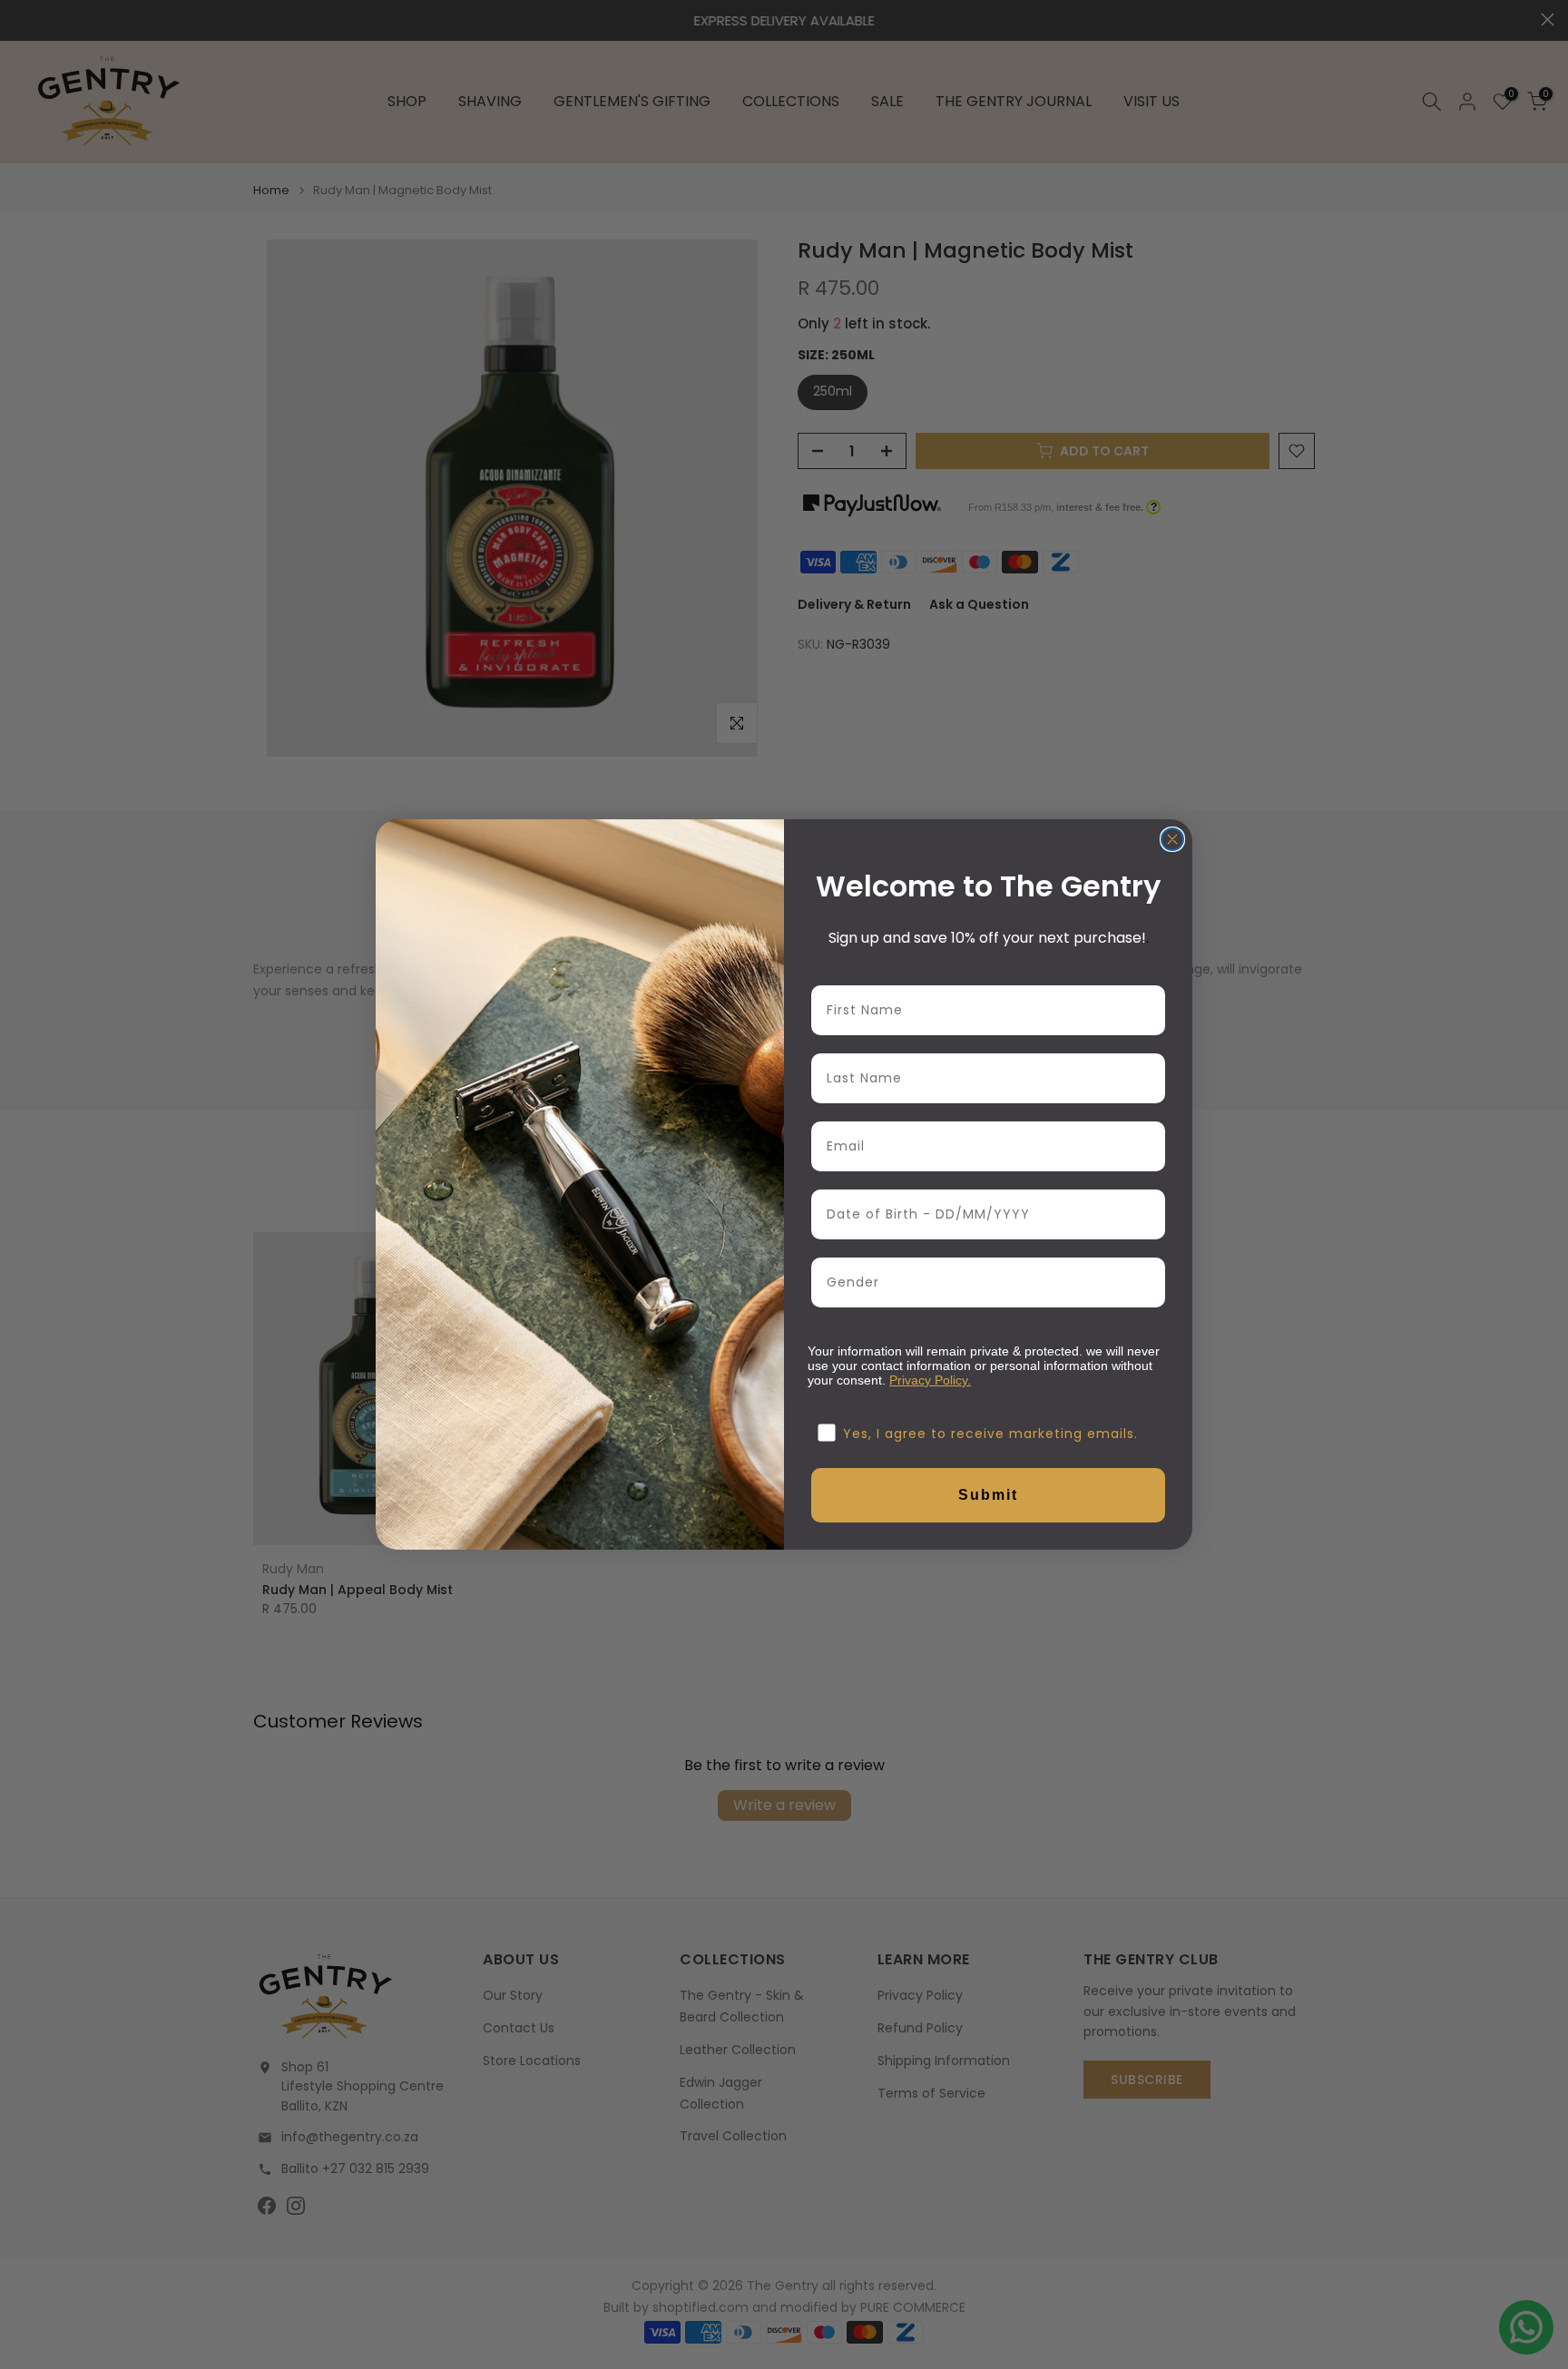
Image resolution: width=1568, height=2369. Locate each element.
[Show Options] (1148, 1282)
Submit (988, 1495)
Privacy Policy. (930, 1380)
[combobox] (983, 1282)
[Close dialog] (1172, 839)
